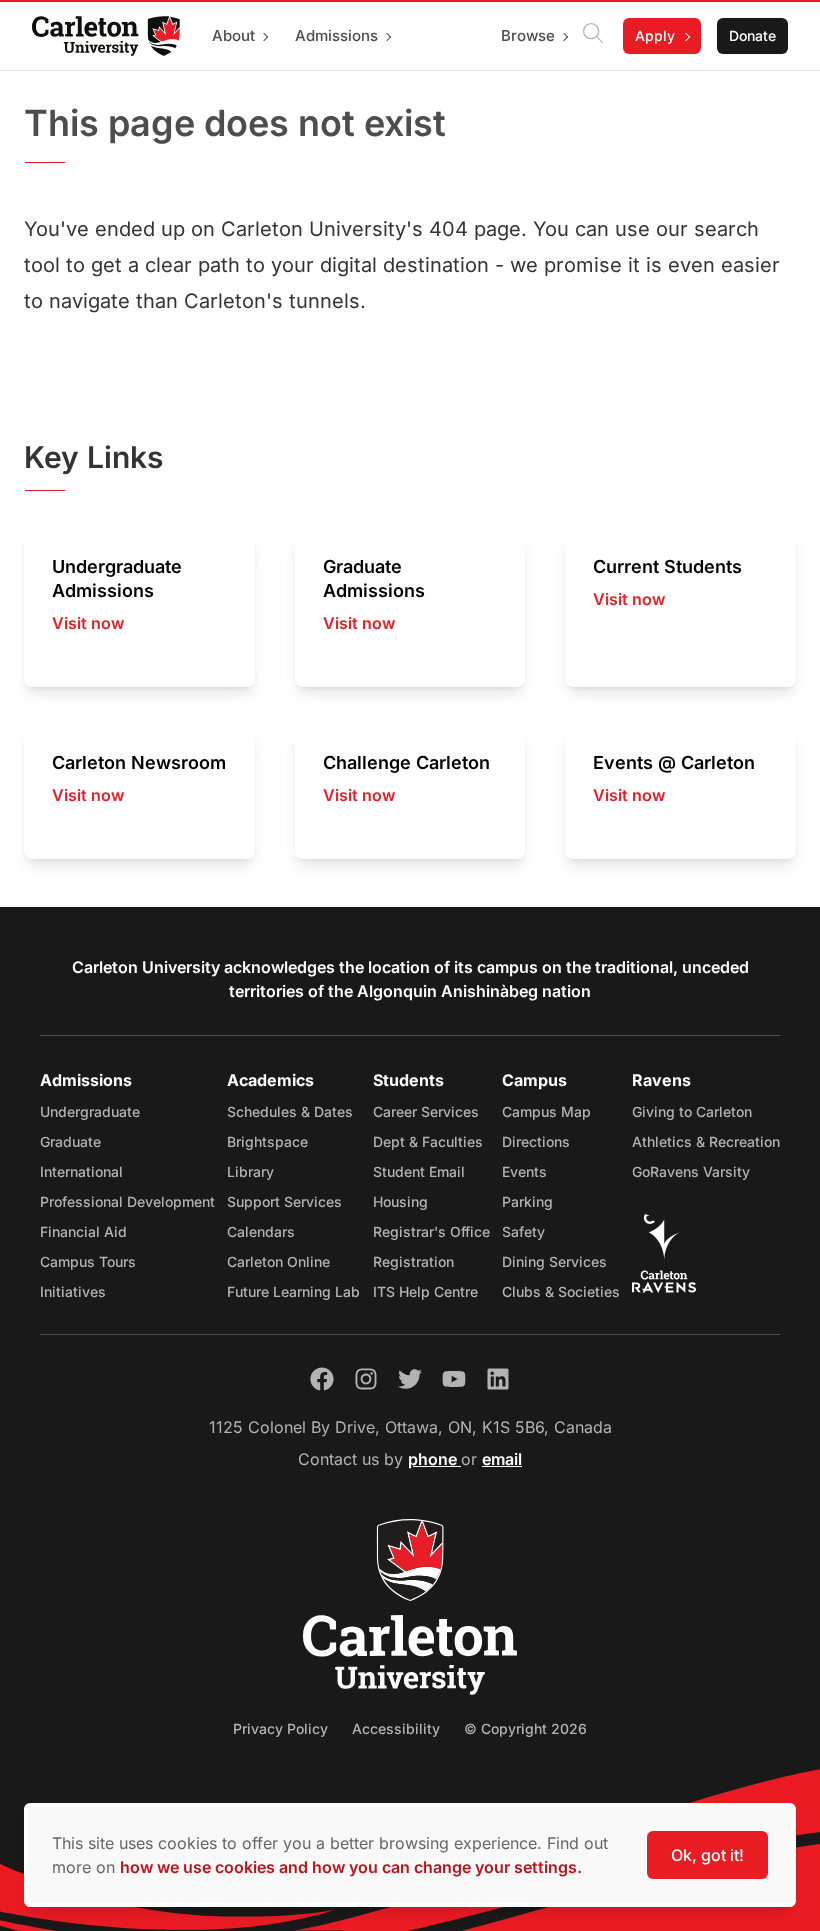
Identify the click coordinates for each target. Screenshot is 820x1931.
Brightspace (267, 1141)
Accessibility (396, 1728)
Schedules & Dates (290, 1111)
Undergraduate (90, 1111)
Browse (528, 35)
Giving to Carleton (692, 1111)
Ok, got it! (707, 1855)
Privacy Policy (280, 1728)
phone (434, 1459)
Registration (413, 1261)
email (502, 1459)
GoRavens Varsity (691, 1171)
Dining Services (554, 1261)
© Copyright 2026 (525, 1728)
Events (524, 1171)
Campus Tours (88, 1261)
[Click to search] (593, 36)
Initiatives (73, 1291)
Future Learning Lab (293, 1291)
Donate (752, 35)
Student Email (419, 1171)
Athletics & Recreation (706, 1141)
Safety (523, 1231)
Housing (400, 1201)
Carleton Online (278, 1261)
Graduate (70, 1141)
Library (250, 1171)
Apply (655, 35)
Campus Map (546, 1111)
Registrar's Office (431, 1231)
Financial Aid (83, 1231)
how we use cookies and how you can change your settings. (351, 1867)
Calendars (261, 1231)
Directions (536, 1141)
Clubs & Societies (561, 1291)
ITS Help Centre (425, 1291)
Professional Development (127, 1201)
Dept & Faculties (428, 1141)
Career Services (426, 1111)
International (81, 1171)
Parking (527, 1201)
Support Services (284, 1201)
